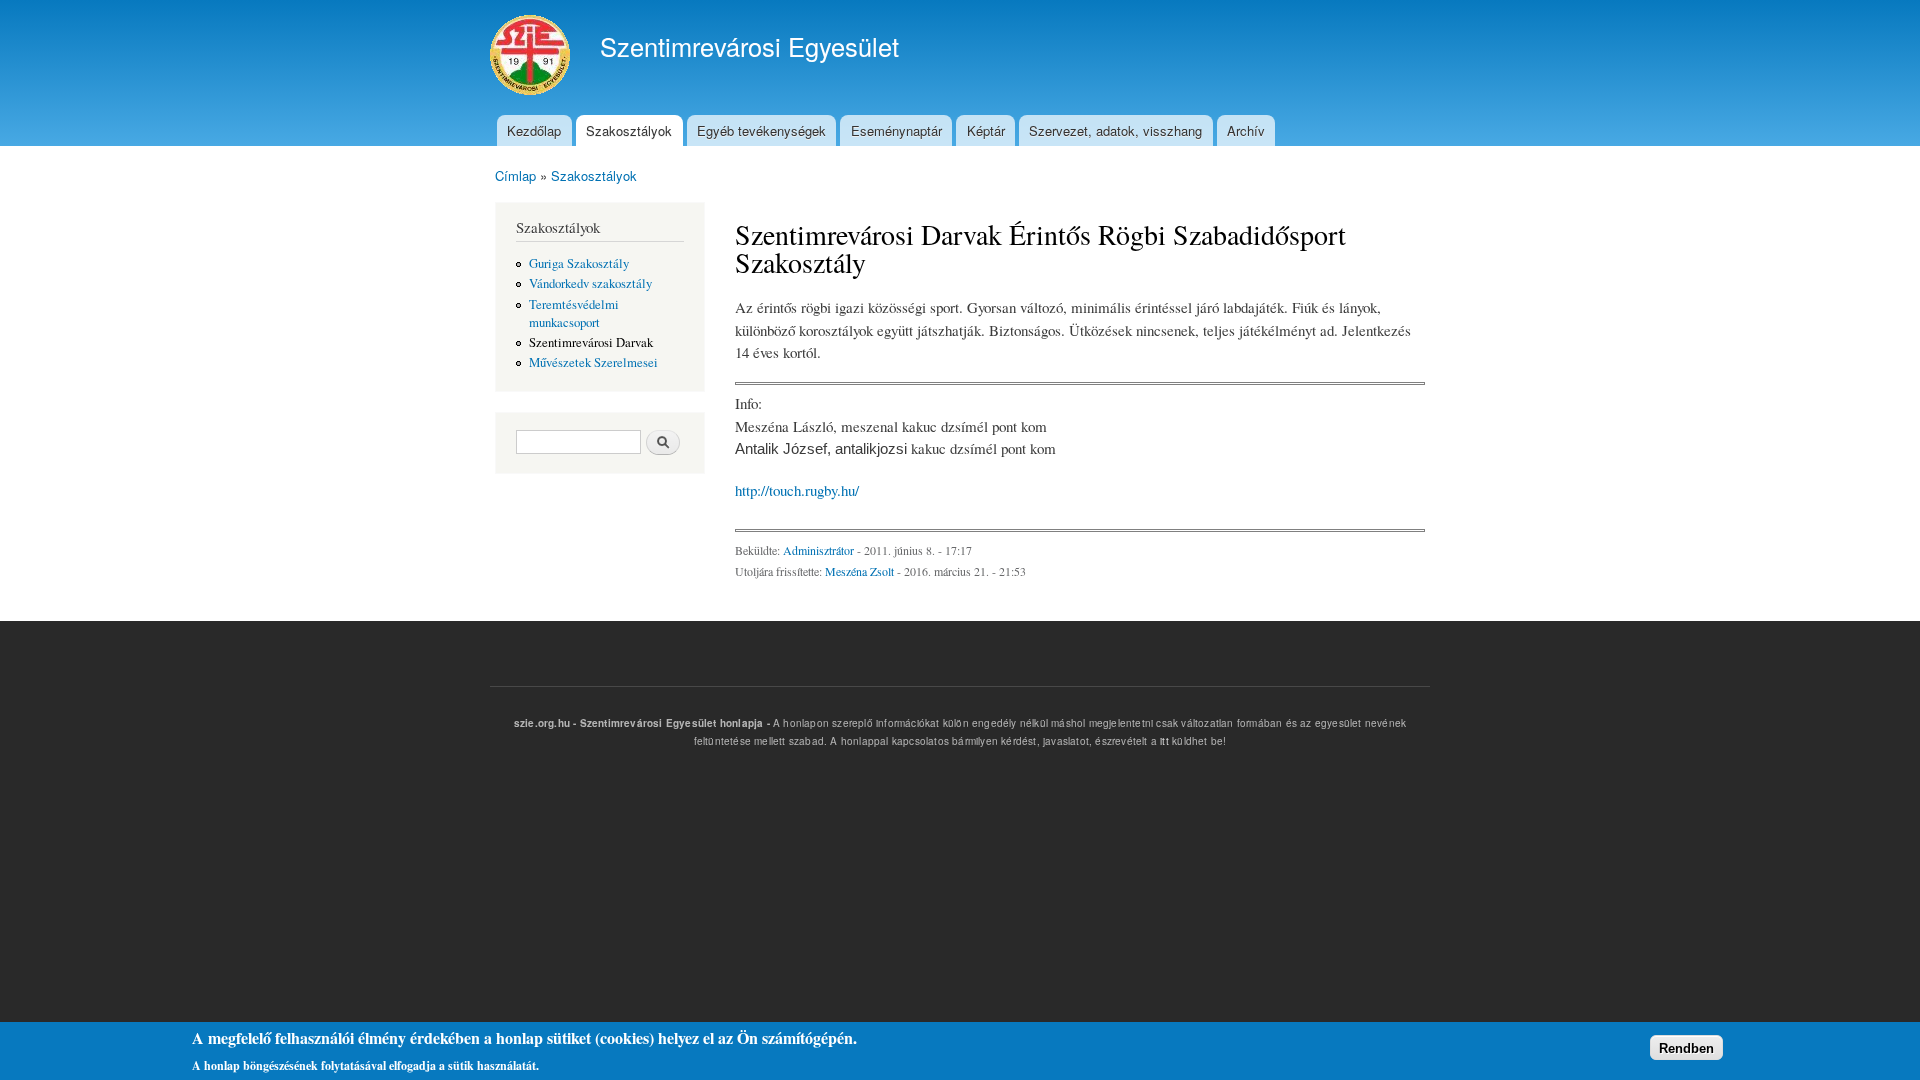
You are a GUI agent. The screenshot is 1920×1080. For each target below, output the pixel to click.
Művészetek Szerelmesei (593, 362)
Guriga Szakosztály (579, 263)
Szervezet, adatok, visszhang (1115, 130)
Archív (1246, 130)
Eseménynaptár (896, 130)
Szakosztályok (629, 130)
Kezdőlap (534, 130)
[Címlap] (532, 57)
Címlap (515, 175)
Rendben (1686, 1047)
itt (1164, 741)
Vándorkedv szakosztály (590, 283)
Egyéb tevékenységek (761, 130)
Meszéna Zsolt (859, 571)
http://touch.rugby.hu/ (797, 490)
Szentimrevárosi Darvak (591, 342)
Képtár (986, 130)
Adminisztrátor (820, 550)
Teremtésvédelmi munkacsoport (574, 313)
